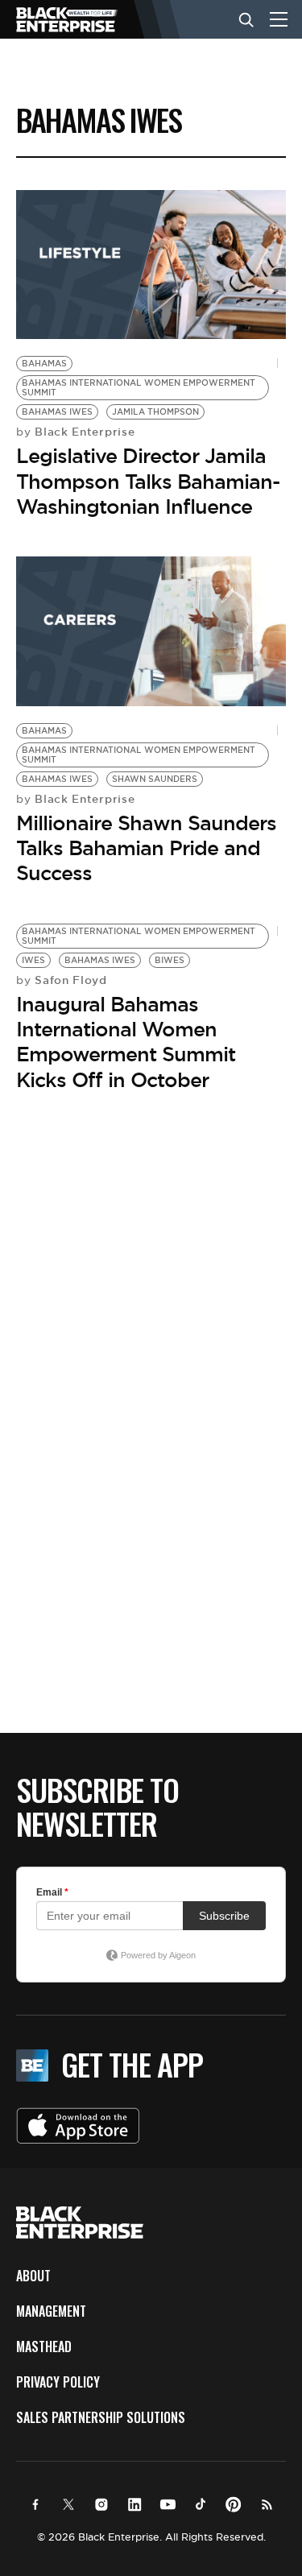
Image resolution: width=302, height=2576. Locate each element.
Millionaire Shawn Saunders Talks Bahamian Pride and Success (146, 848)
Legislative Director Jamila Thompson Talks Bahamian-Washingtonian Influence (148, 481)
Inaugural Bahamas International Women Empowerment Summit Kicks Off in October (126, 1042)
